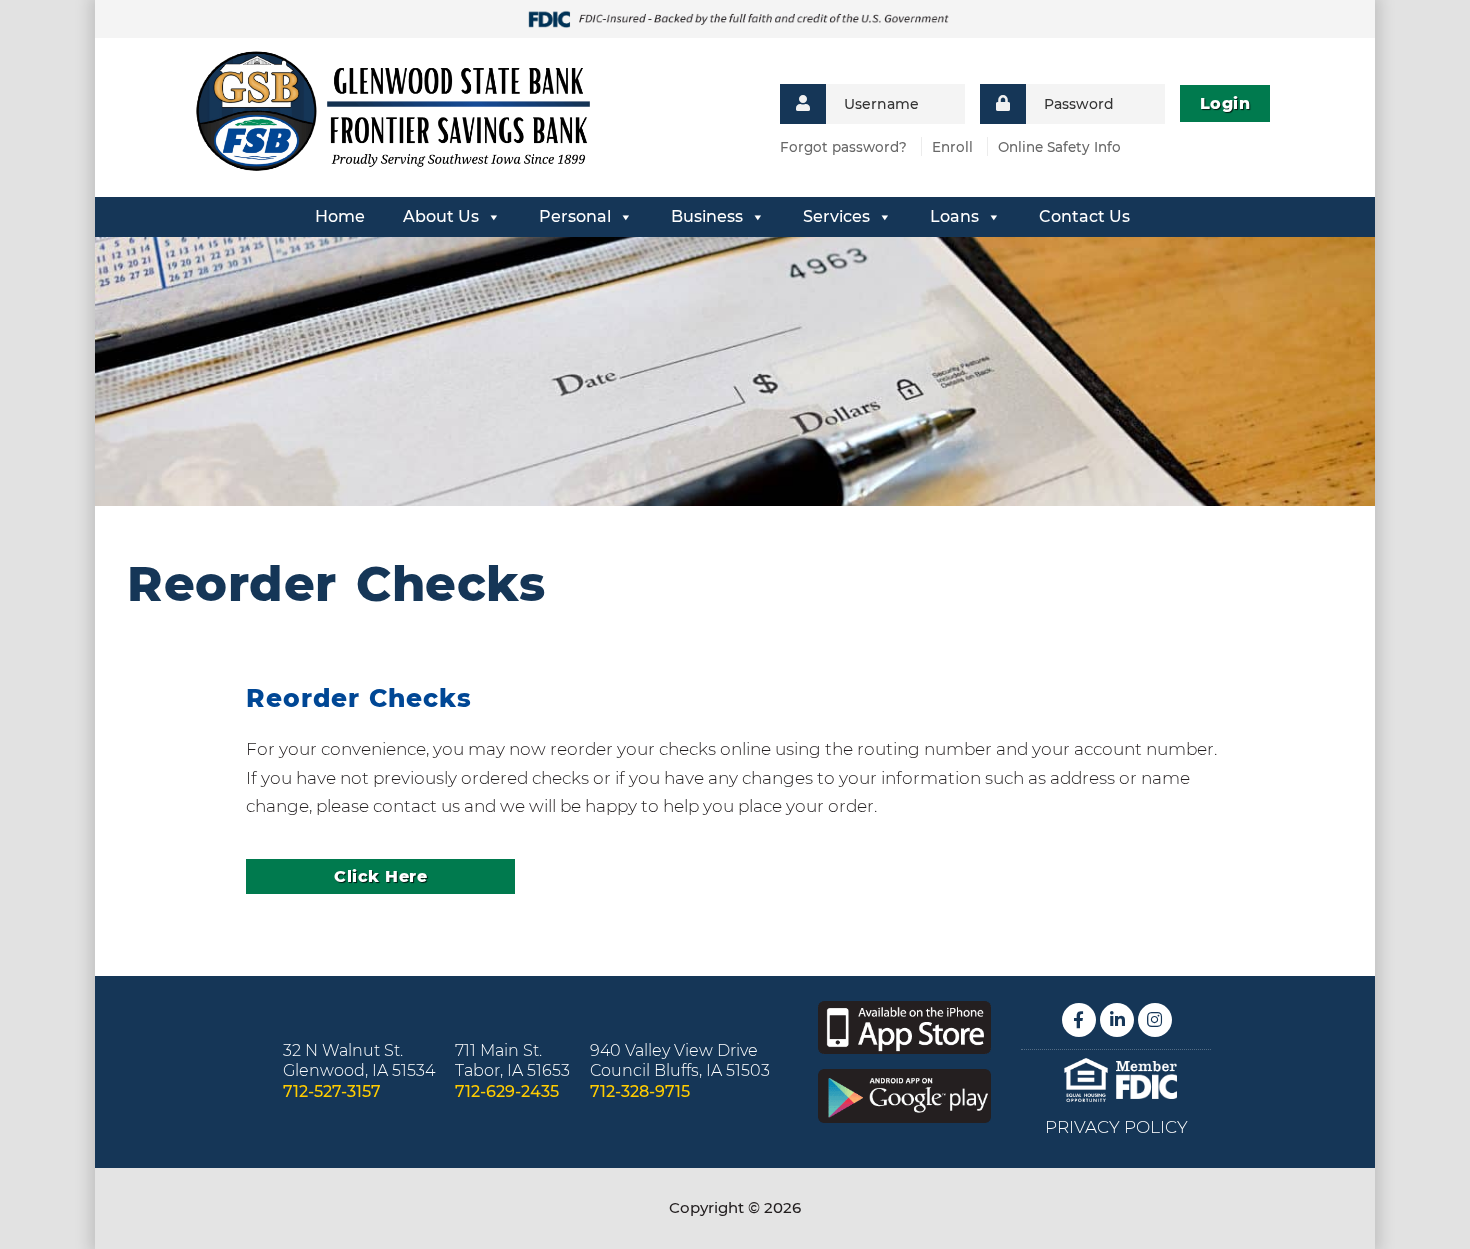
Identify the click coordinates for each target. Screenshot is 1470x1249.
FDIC (1146, 1080)
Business (707, 216)
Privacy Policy (1116, 1127)
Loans (954, 216)
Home (340, 216)
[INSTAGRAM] (1155, 1020)
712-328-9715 (640, 1091)
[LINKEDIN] (1117, 1020)
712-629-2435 (507, 1091)
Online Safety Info (1059, 147)
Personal (575, 216)
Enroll (952, 147)
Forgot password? (843, 147)
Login (1225, 103)
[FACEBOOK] (1079, 1020)
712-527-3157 (332, 1091)
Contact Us (1084, 216)
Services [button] (836, 216)
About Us (441, 216)
